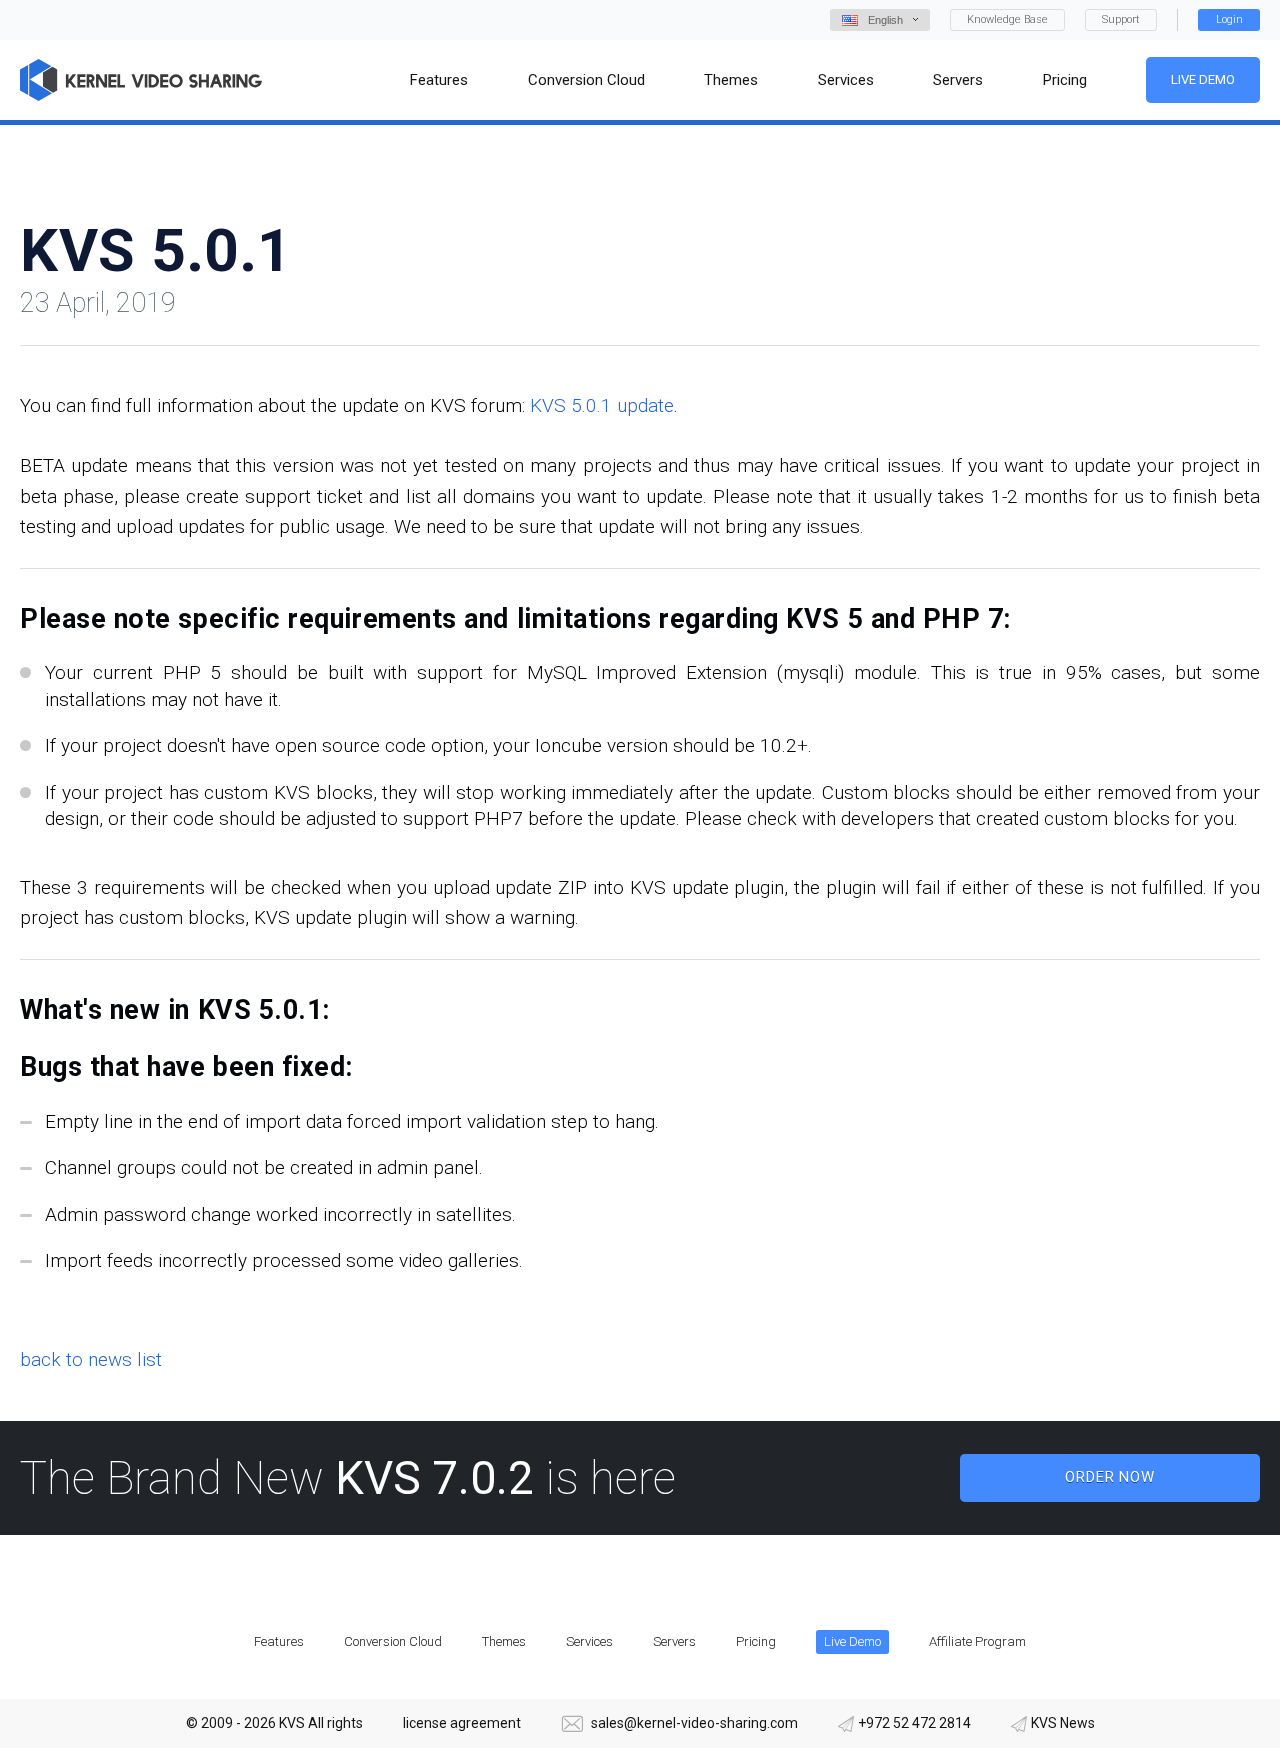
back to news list (91, 1359)
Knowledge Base (1007, 19)
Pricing (756, 1641)
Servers (674, 1641)
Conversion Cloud (393, 1641)
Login (1229, 19)
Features (279, 1641)
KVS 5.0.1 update (602, 405)
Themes (504, 1641)
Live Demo (1203, 79)
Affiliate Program (977, 1641)
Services (589, 1641)
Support (1121, 19)
